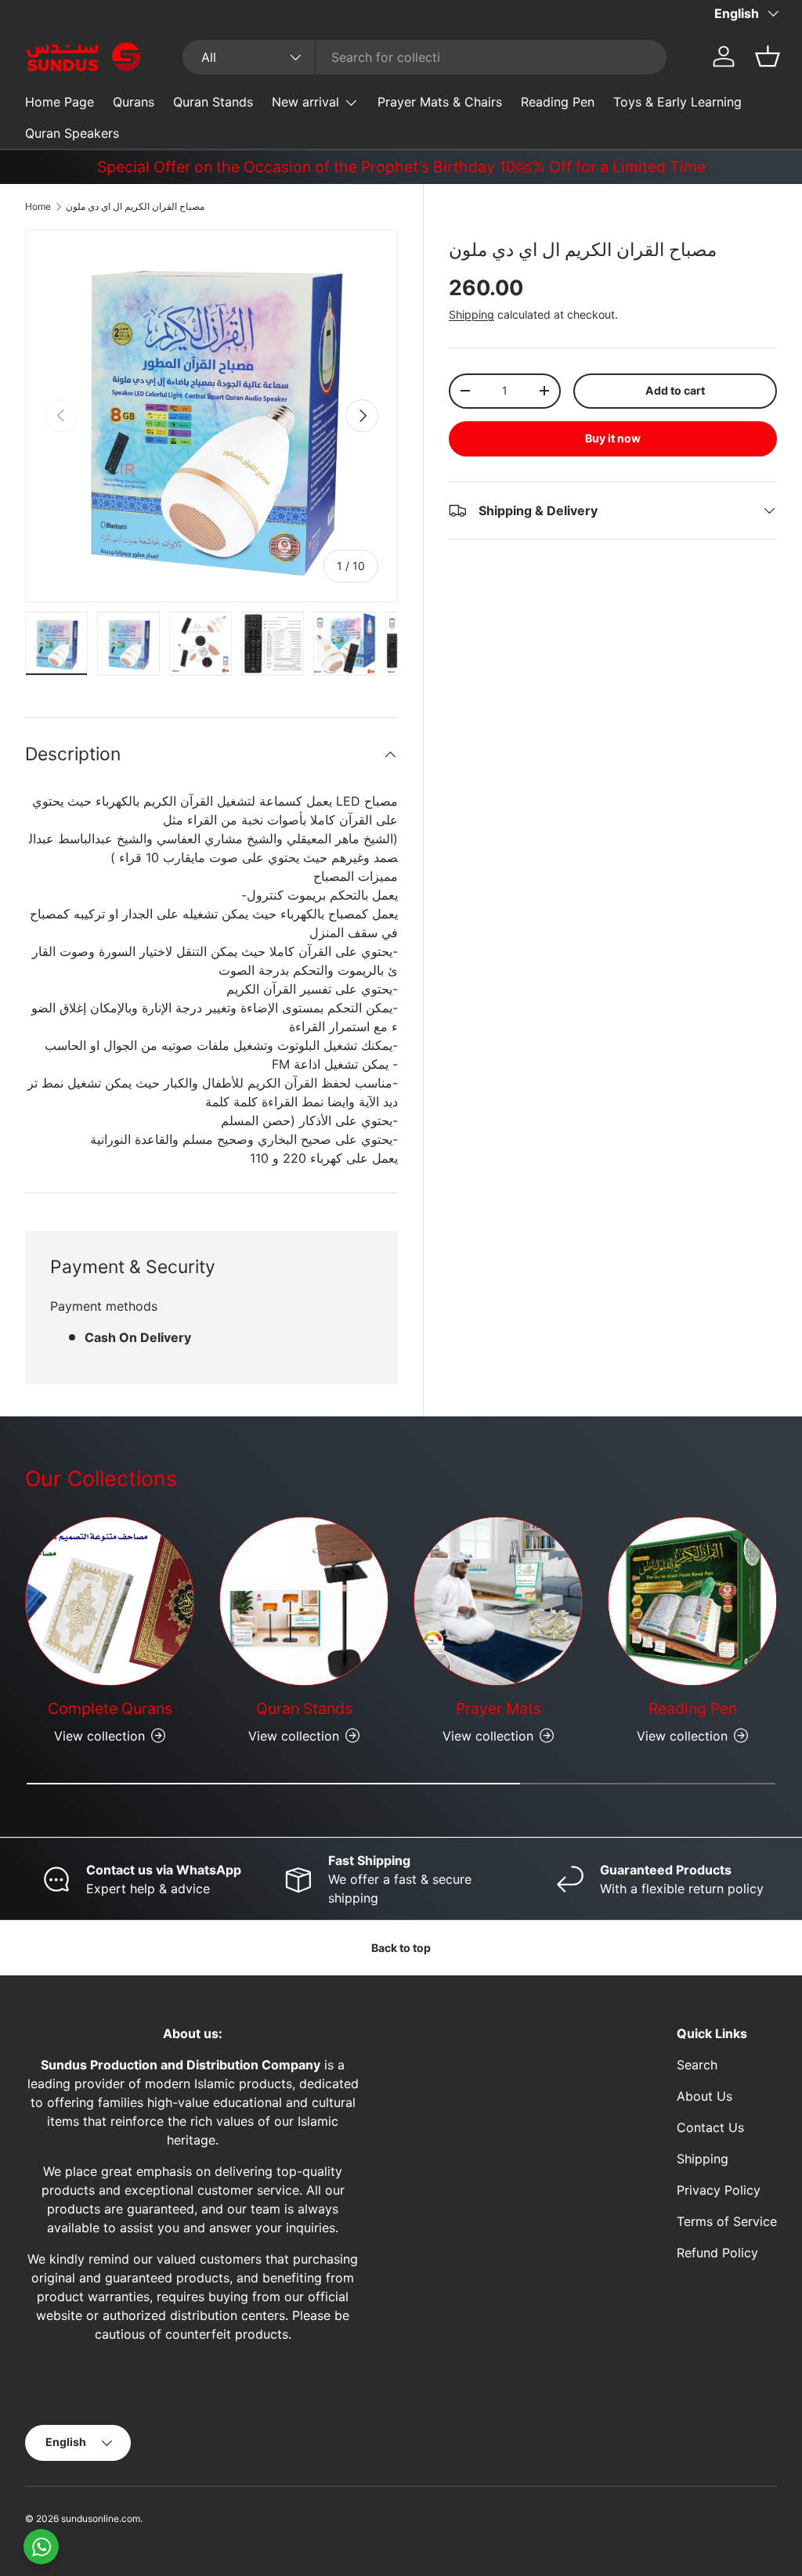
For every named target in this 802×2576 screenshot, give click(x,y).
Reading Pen (558, 102)
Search (697, 2065)
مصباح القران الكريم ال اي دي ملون (135, 206)
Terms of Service (727, 2221)
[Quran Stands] (304, 1601)
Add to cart (675, 390)
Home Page (60, 102)
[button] (768, 56)
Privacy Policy (719, 2190)
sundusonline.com (101, 2518)
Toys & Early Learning (677, 102)
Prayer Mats (499, 1708)
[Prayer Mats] (498, 1601)
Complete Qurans (110, 1708)
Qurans (134, 102)
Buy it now (613, 438)
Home (38, 206)
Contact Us (710, 2127)
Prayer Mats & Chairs (440, 102)
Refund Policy (717, 2253)
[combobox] (424, 57)
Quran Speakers (72, 133)
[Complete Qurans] (110, 1601)
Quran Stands (213, 102)
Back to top (401, 1948)
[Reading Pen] (692, 1601)
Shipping (471, 314)
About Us (704, 2096)
